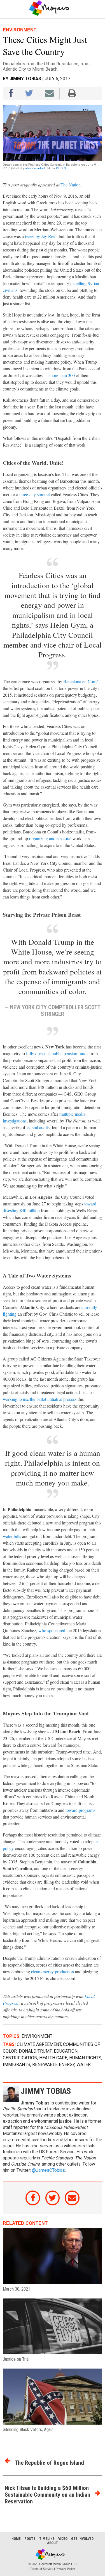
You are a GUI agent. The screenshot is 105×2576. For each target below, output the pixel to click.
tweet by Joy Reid (41, 236)
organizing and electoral (50, 838)
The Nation (71, 185)
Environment (37, 2036)
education (66, 2051)
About (53, 2543)
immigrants (17, 2065)
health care (53, 2058)
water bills (12, 1536)
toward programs (80, 1810)
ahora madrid (35, 168)
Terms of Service (42, 2569)
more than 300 (62, 375)
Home (16, 2539)
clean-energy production (53, 1971)
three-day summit (35, 494)
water (84, 2065)
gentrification (20, 2058)
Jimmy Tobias (25, 79)
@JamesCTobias (48, 2170)
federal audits (38, 1127)
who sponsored (52, 1630)
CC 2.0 (61, 168)
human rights (85, 2058)
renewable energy (53, 2065)
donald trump (35, 2051)
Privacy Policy (65, 2569)
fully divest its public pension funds (57, 1053)
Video (63, 2539)
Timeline (47, 2539)
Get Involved (82, 2539)
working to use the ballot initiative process (40, 1399)
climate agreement (39, 2044)
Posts (30, 2539)
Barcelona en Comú (81, 681)
